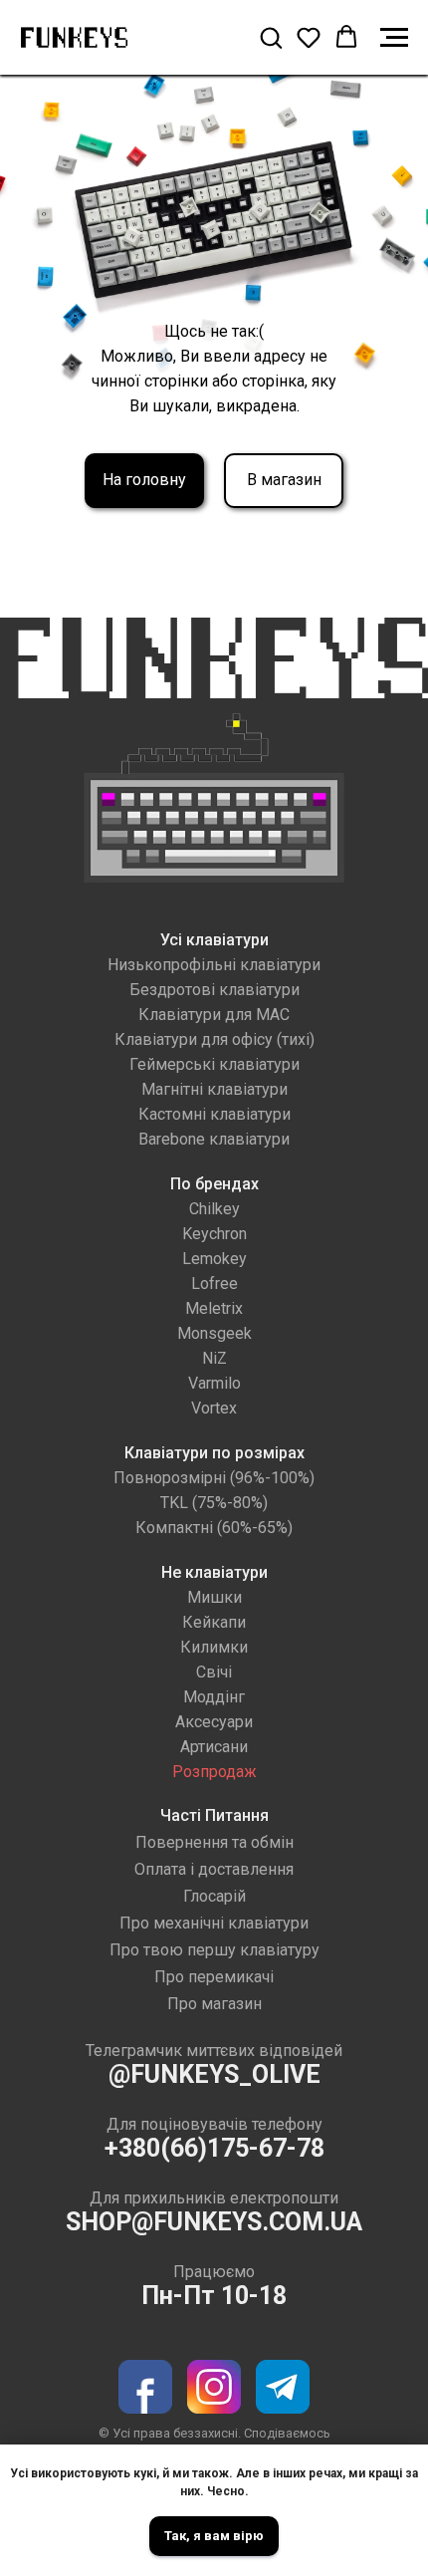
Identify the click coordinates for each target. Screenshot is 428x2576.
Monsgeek (214, 1333)
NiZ (214, 1358)
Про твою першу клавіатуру (214, 1950)
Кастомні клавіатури (214, 1114)
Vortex (214, 1408)
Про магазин (214, 2004)
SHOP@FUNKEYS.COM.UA (214, 2222)
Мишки (214, 1597)
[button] (271, 37)
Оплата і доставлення (214, 1869)
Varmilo (214, 1383)
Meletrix (214, 1308)
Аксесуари (214, 1722)
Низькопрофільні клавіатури (214, 965)
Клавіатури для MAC (214, 1015)
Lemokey (214, 1259)
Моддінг (214, 1697)
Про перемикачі (214, 1977)
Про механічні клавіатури (214, 1923)
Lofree (214, 1284)
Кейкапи (214, 1622)
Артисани (214, 1747)
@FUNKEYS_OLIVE (214, 2074)
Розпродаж (214, 1772)
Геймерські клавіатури (214, 1064)
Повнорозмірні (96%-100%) (214, 1478)
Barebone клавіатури (214, 1139)
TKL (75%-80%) (214, 1503)
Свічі (214, 1672)
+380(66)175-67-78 (214, 2148)
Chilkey (214, 1209)
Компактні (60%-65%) (214, 1528)
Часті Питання (214, 1815)
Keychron (214, 1234)
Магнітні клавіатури (214, 1089)
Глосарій (214, 1896)
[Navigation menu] (394, 38)
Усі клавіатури (214, 940)
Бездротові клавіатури (214, 990)
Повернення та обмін (214, 1842)
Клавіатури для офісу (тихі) (214, 1039)
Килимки (214, 1647)
